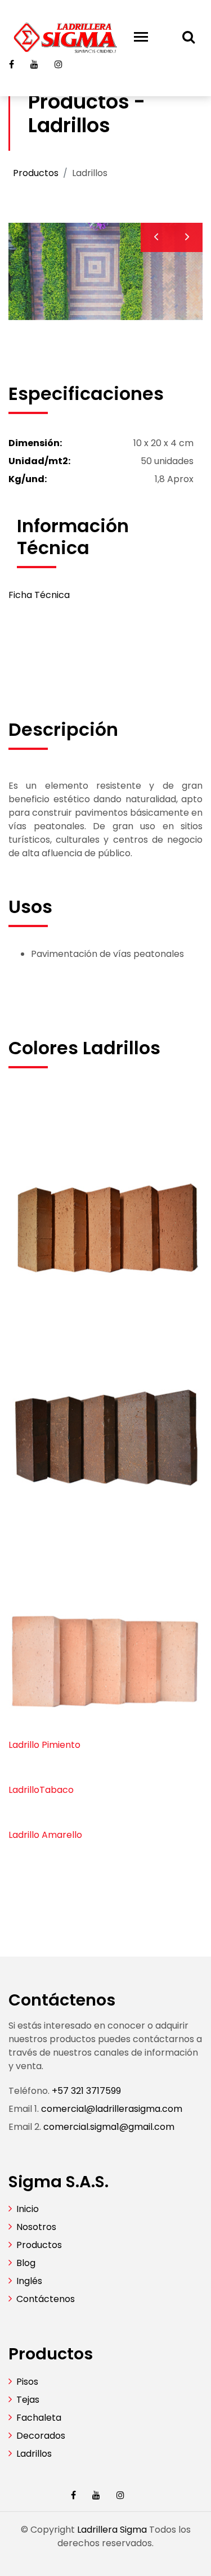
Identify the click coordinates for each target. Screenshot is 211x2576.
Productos (36, 173)
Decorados (41, 2436)
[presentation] (156, 237)
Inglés (29, 2281)
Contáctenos (46, 2299)
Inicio (28, 2209)
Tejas (28, 2400)
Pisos (27, 2382)
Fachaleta (39, 2418)
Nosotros (36, 2227)
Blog (26, 2263)
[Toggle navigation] (141, 37)
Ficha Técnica (39, 595)
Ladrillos (34, 2454)
